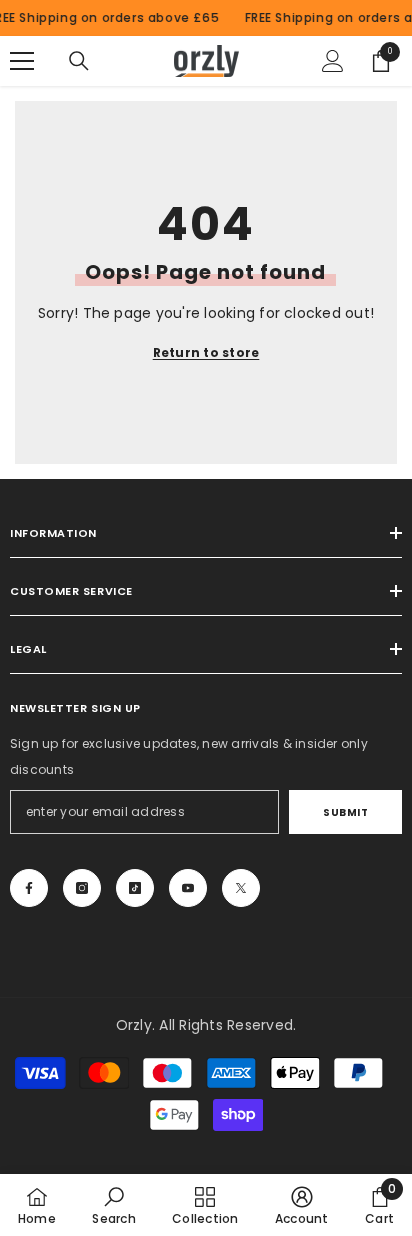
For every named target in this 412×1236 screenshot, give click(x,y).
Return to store (206, 352)
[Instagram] (82, 888)
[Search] (79, 61)
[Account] (333, 61)
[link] (113, 1205)
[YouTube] (188, 888)
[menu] (22, 61)
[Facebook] (29, 888)
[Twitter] (241, 888)
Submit (345, 812)
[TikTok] (135, 888)
